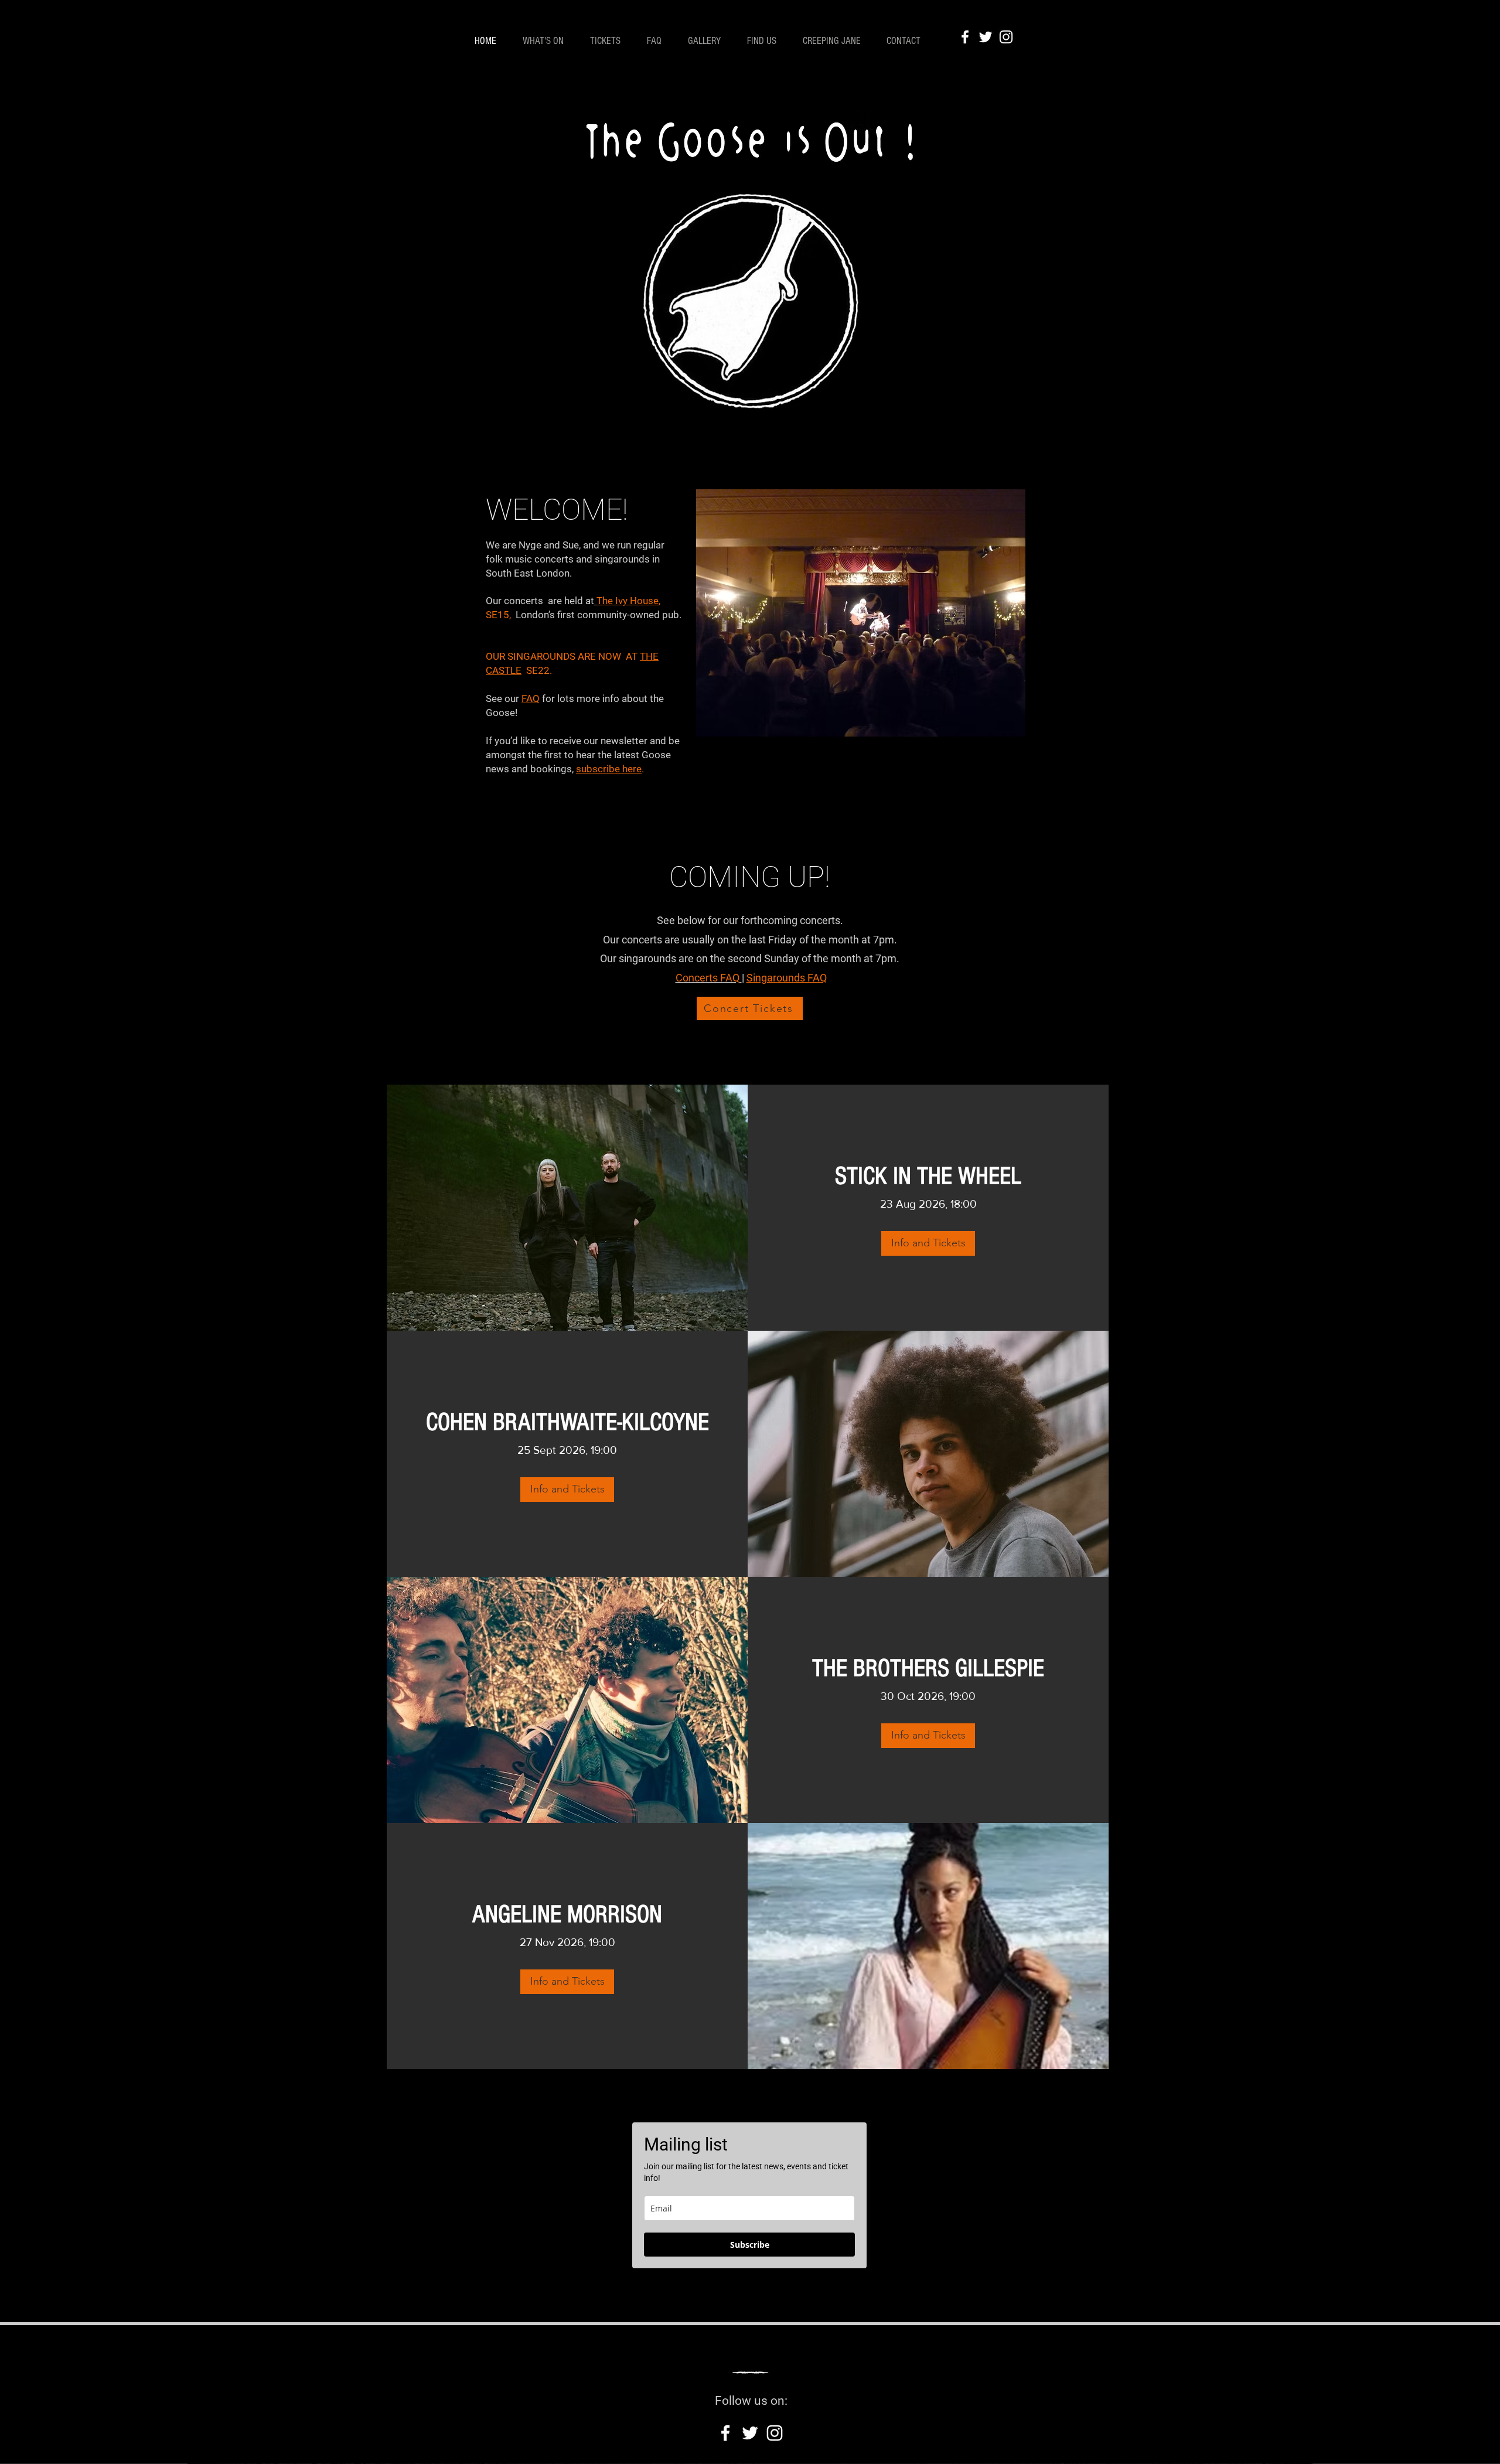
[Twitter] (986, 37)
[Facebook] (965, 37)
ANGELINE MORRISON (567, 1915)
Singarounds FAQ (787, 978)
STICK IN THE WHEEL (928, 1176)
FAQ (531, 698)
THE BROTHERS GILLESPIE (928, 1669)
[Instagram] (1006, 37)
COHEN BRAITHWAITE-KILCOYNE (567, 1422)
